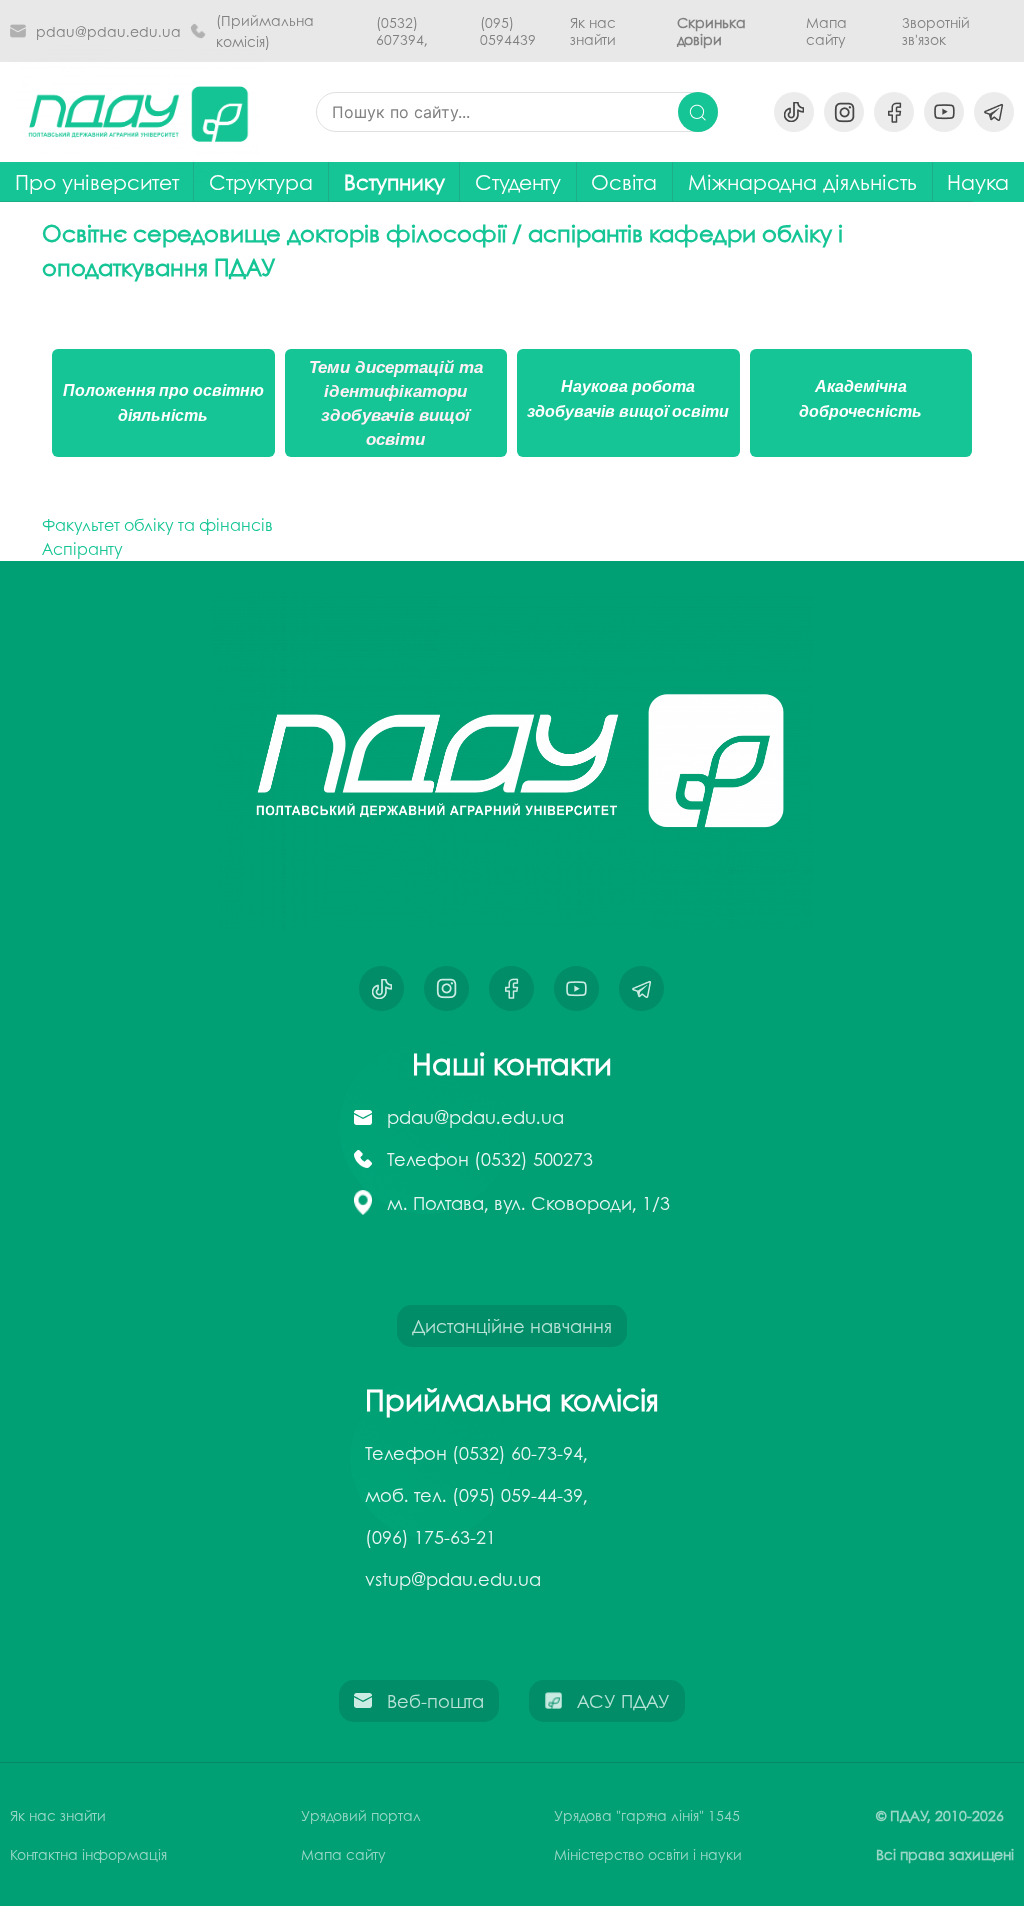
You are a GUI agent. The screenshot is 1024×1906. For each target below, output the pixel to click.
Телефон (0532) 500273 (490, 1159)
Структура (261, 181)
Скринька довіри (711, 31)
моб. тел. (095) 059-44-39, (476, 1495)
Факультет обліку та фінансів (157, 524)
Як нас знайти (593, 31)
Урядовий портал (361, 1815)
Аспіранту (82, 548)
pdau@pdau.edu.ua (108, 31)
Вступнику (394, 181)
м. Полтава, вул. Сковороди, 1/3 (528, 1203)
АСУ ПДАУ (623, 1701)
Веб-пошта (435, 1701)
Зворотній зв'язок (936, 31)
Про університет (97, 181)
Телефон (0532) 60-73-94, (476, 1453)
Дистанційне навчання (512, 1326)
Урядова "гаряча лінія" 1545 (647, 1815)
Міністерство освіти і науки (648, 1854)
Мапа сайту (826, 31)
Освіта (624, 181)
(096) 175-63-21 (430, 1537)
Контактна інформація (88, 1854)
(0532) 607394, (402, 31)
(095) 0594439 (508, 31)
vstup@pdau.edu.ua (453, 1579)
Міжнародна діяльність (802, 181)
